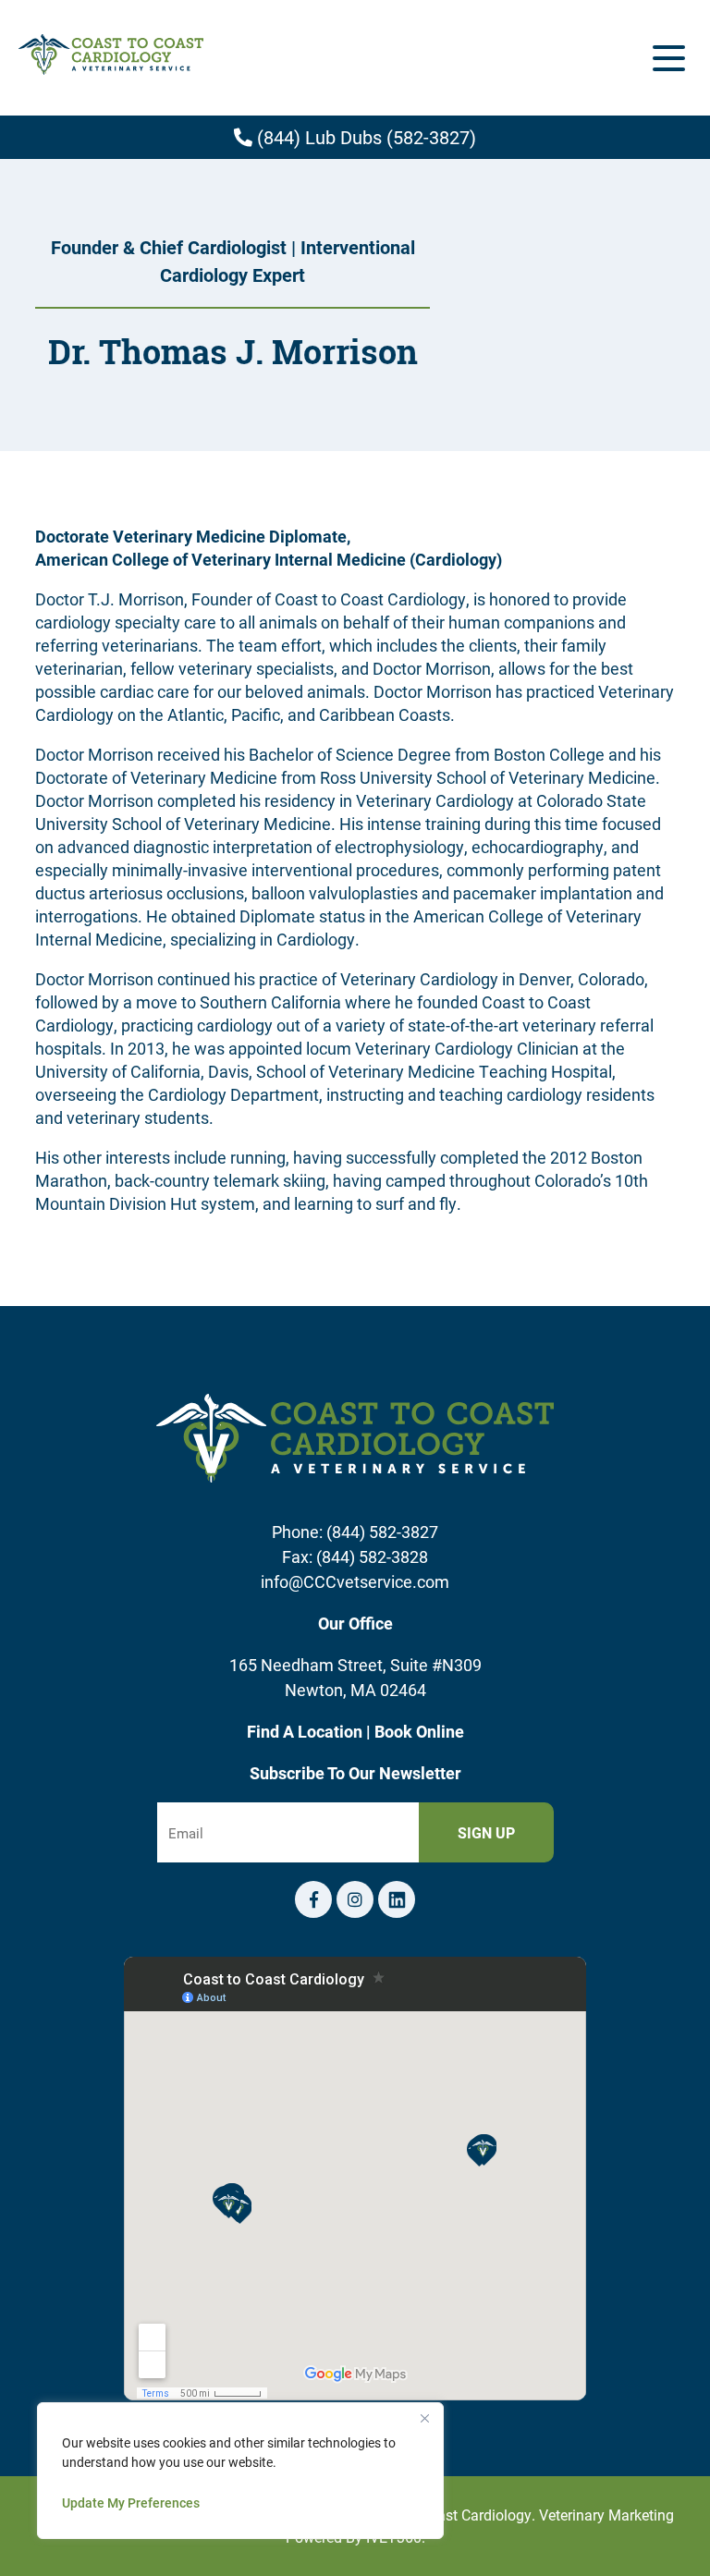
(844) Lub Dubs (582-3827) (364, 137)
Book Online (419, 1731)
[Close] (424, 2418)
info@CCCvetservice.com (355, 1581)
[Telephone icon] (397, 1899)
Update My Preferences (131, 2503)
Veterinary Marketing (606, 2515)
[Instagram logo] (355, 1899)
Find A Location (306, 1731)
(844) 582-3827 (382, 1532)
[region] (240, 2471)
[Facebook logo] (313, 1899)
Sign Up (486, 1832)
